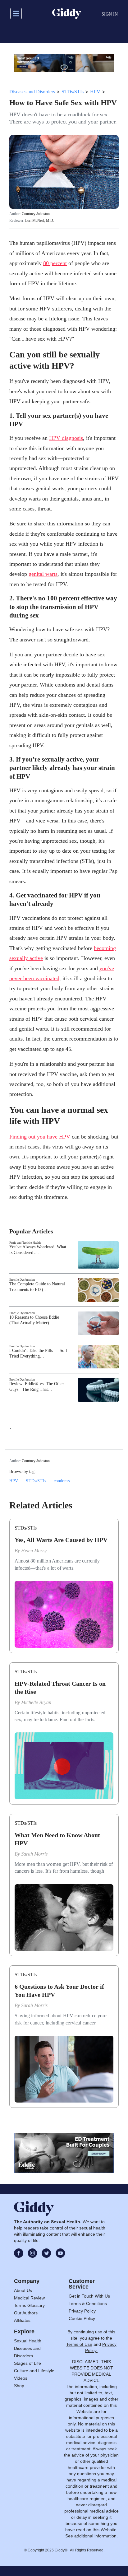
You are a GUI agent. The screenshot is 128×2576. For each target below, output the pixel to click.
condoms (62, 1481)
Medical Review (29, 2298)
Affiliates (22, 2320)
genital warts (43, 574)
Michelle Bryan (36, 1702)
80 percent (55, 263)
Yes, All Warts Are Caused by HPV (61, 1540)
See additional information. (91, 2536)
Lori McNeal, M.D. (40, 221)
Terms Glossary (29, 2305)
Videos (21, 2378)
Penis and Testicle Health (25, 1243)
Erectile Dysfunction (22, 1280)
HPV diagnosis (66, 438)
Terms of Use (79, 2344)
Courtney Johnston (36, 214)
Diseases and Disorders (32, 92)
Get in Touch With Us (89, 2296)
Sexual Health (28, 2341)
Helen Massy (34, 1551)
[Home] (67, 14)
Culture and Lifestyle (34, 2371)
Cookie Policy (82, 2318)
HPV (95, 92)
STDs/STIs (73, 92)
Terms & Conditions (88, 2303)
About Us (23, 2290)
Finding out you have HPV (40, 1137)
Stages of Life (27, 2363)
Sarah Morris (34, 1854)
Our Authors (26, 2313)
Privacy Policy (82, 2311)
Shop (19, 2386)
